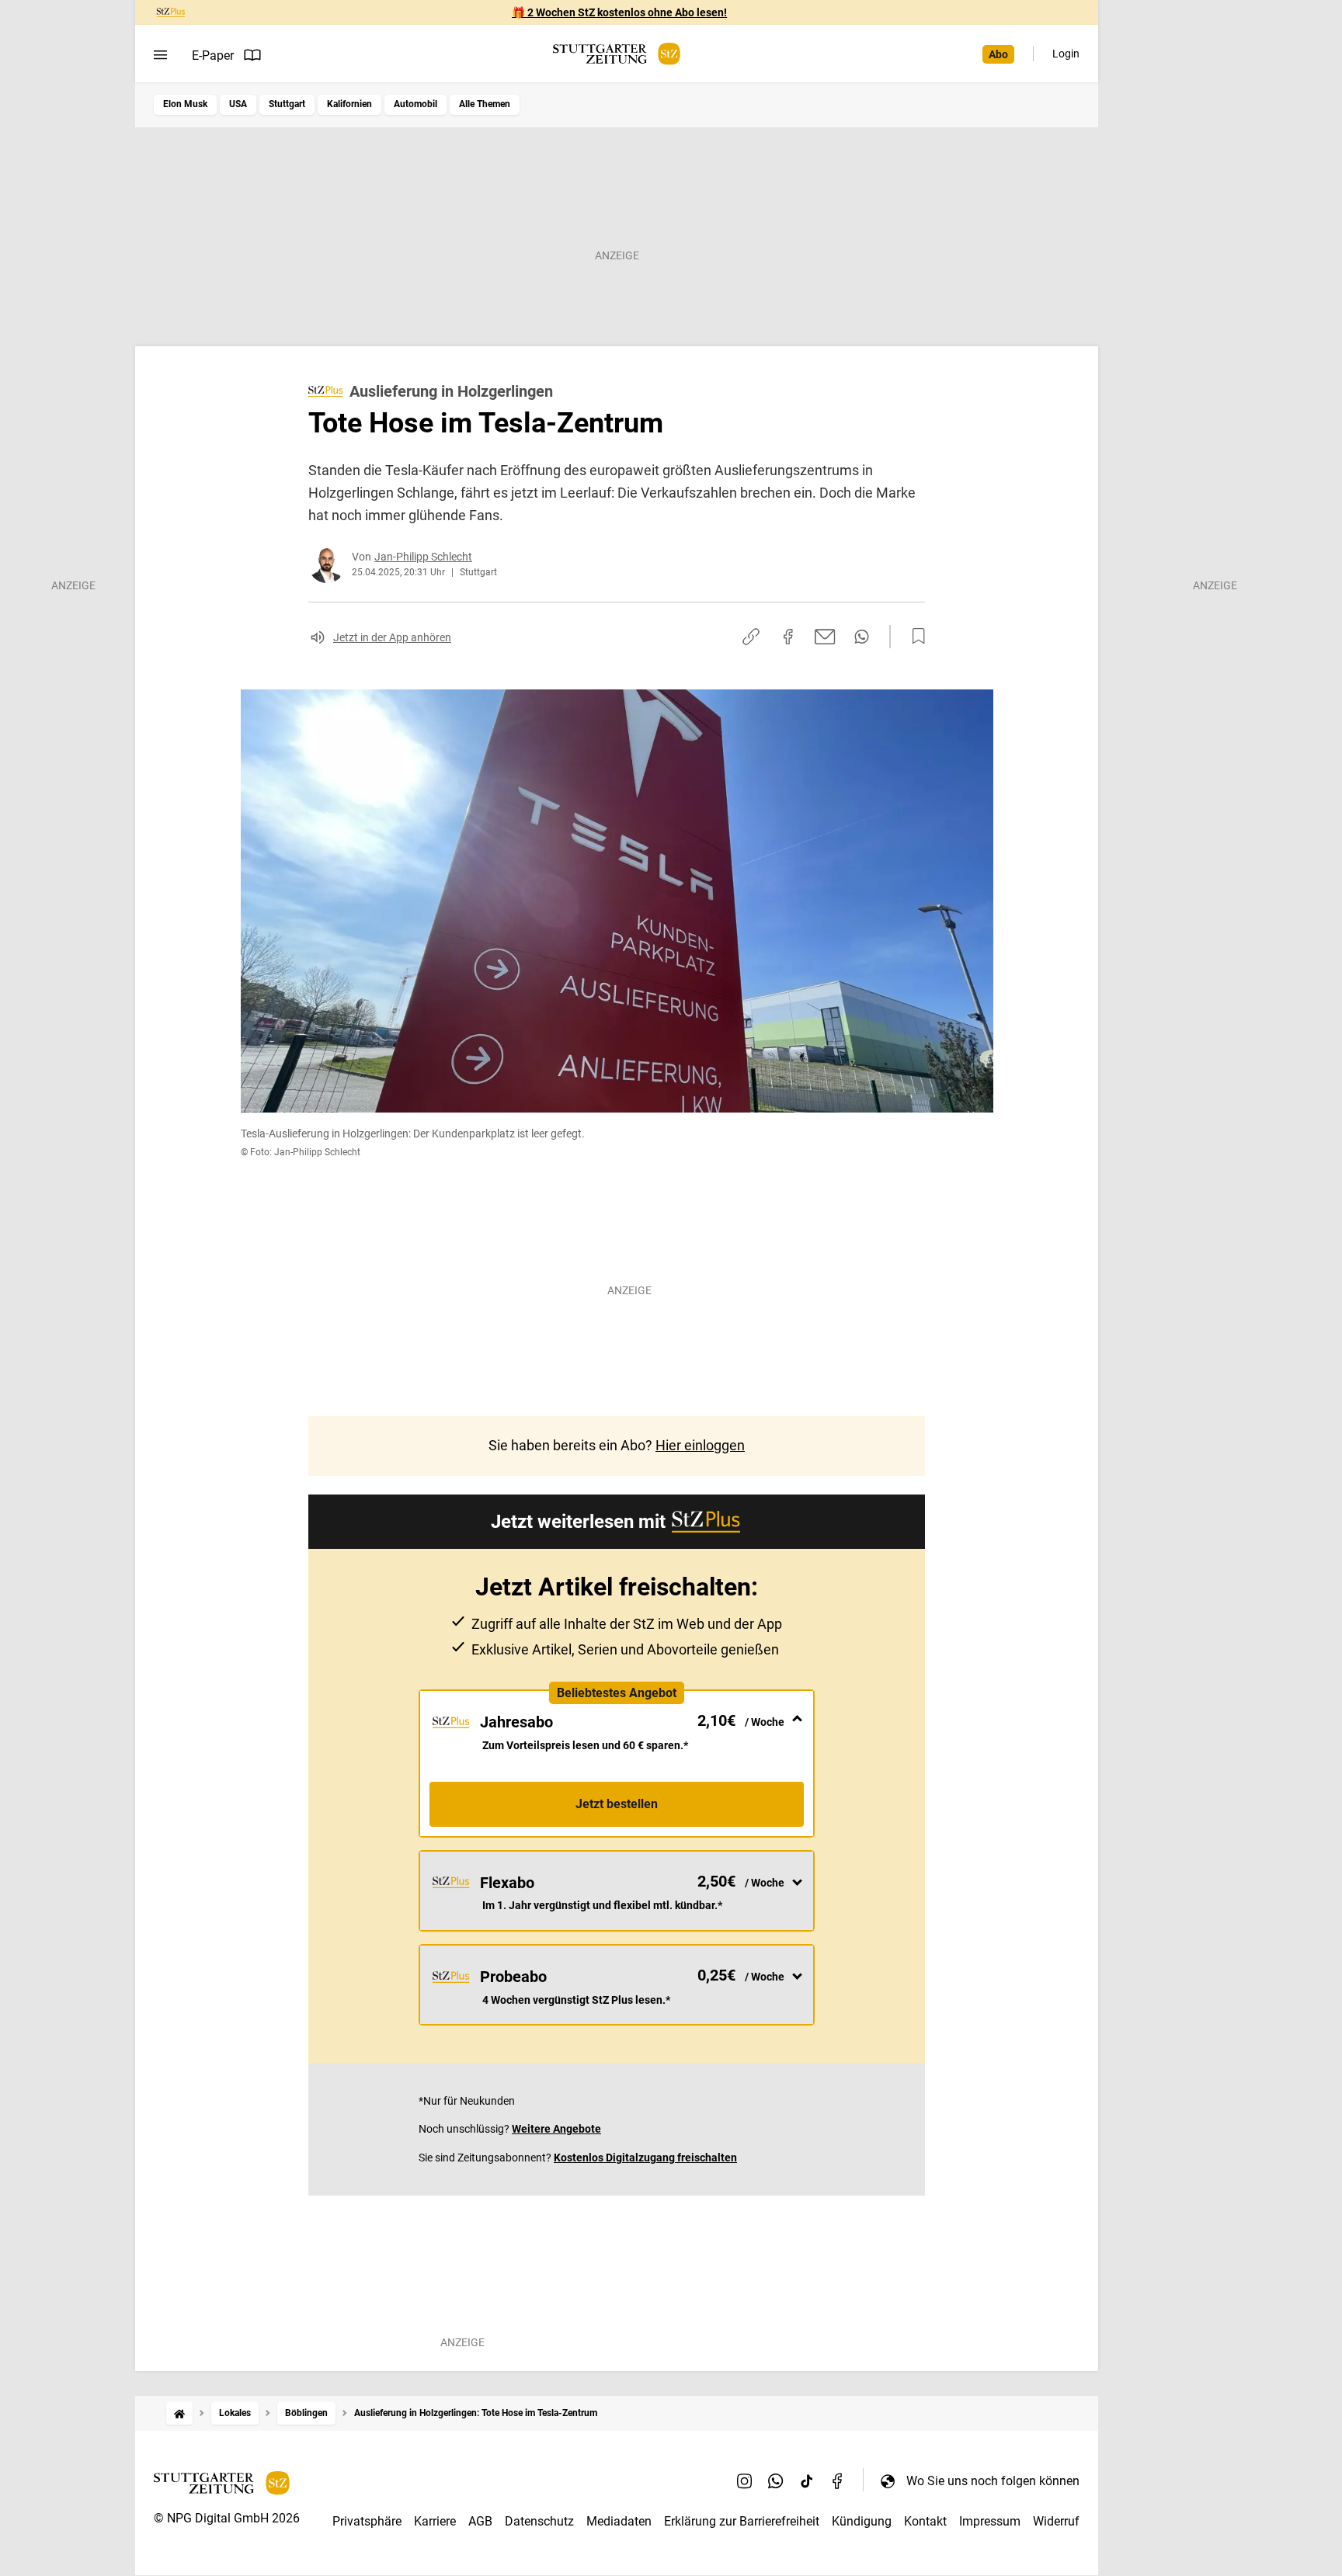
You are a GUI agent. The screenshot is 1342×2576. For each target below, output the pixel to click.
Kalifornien (349, 104)
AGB (480, 2521)
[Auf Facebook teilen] (788, 637)
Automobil (415, 104)
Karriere (435, 2521)
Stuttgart (287, 104)
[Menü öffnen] (160, 55)
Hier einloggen (700, 1445)
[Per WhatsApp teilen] (862, 637)
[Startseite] (179, 2413)
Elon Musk (185, 104)
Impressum (990, 2521)
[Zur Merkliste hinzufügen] (914, 637)
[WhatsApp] (776, 2481)
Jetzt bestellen (617, 1804)
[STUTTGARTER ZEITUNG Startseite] (617, 54)
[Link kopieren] (751, 637)
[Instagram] (745, 2481)
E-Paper (213, 56)
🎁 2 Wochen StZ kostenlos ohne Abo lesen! (619, 12)
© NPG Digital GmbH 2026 (227, 2518)
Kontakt (925, 2521)
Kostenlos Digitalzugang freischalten (645, 2158)
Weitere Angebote (556, 2129)
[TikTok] (807, 2481)
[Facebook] (838, 2481)
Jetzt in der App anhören (392, 637)
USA (238, 104)
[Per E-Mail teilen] (825, 637)
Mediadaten (619, 2521)
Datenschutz (539, 2521)
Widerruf (1056, 2521)
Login (1066, 54)
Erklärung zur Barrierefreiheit (742, 2521)
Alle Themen (485, 104)
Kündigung (862, 2521)
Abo (998, 54)
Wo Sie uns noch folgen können (993, 2481)
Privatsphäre (367, 2521)
